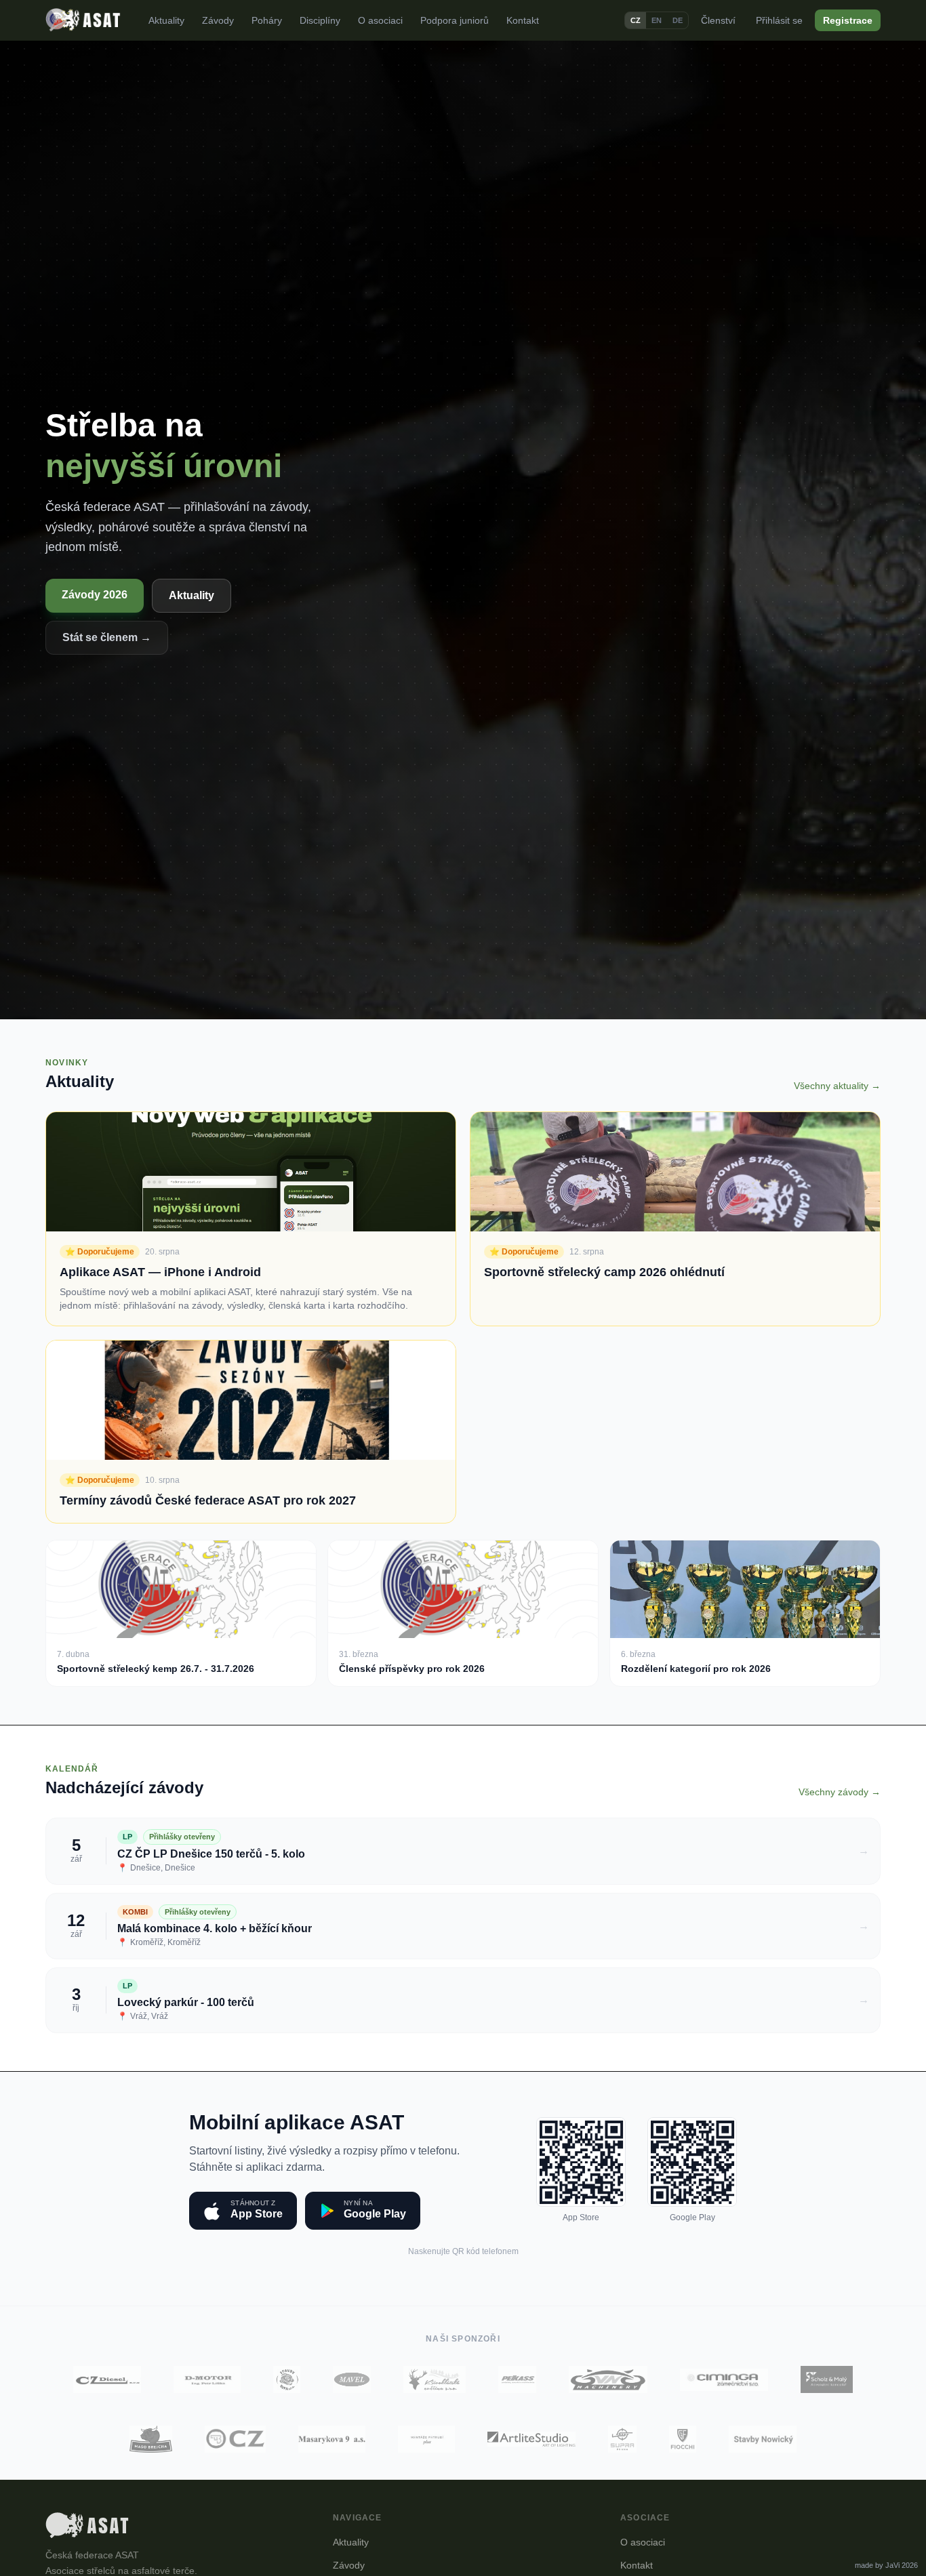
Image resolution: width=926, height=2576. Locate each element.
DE (678, 20)
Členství (718, 20)
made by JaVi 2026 (886, 2565)
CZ (636, 20)
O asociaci (380, 20)
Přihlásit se (779, 20)
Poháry (267, 20)
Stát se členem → (107, 637)
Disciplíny (320, 20)
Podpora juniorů (455, 20)
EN (657, 20)
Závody (218, 20)
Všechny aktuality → (837, 1086)
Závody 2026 (95, 595)
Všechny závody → (840, 1792)
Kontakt (523, 20)
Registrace (848, 20)
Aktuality (166, 20)
